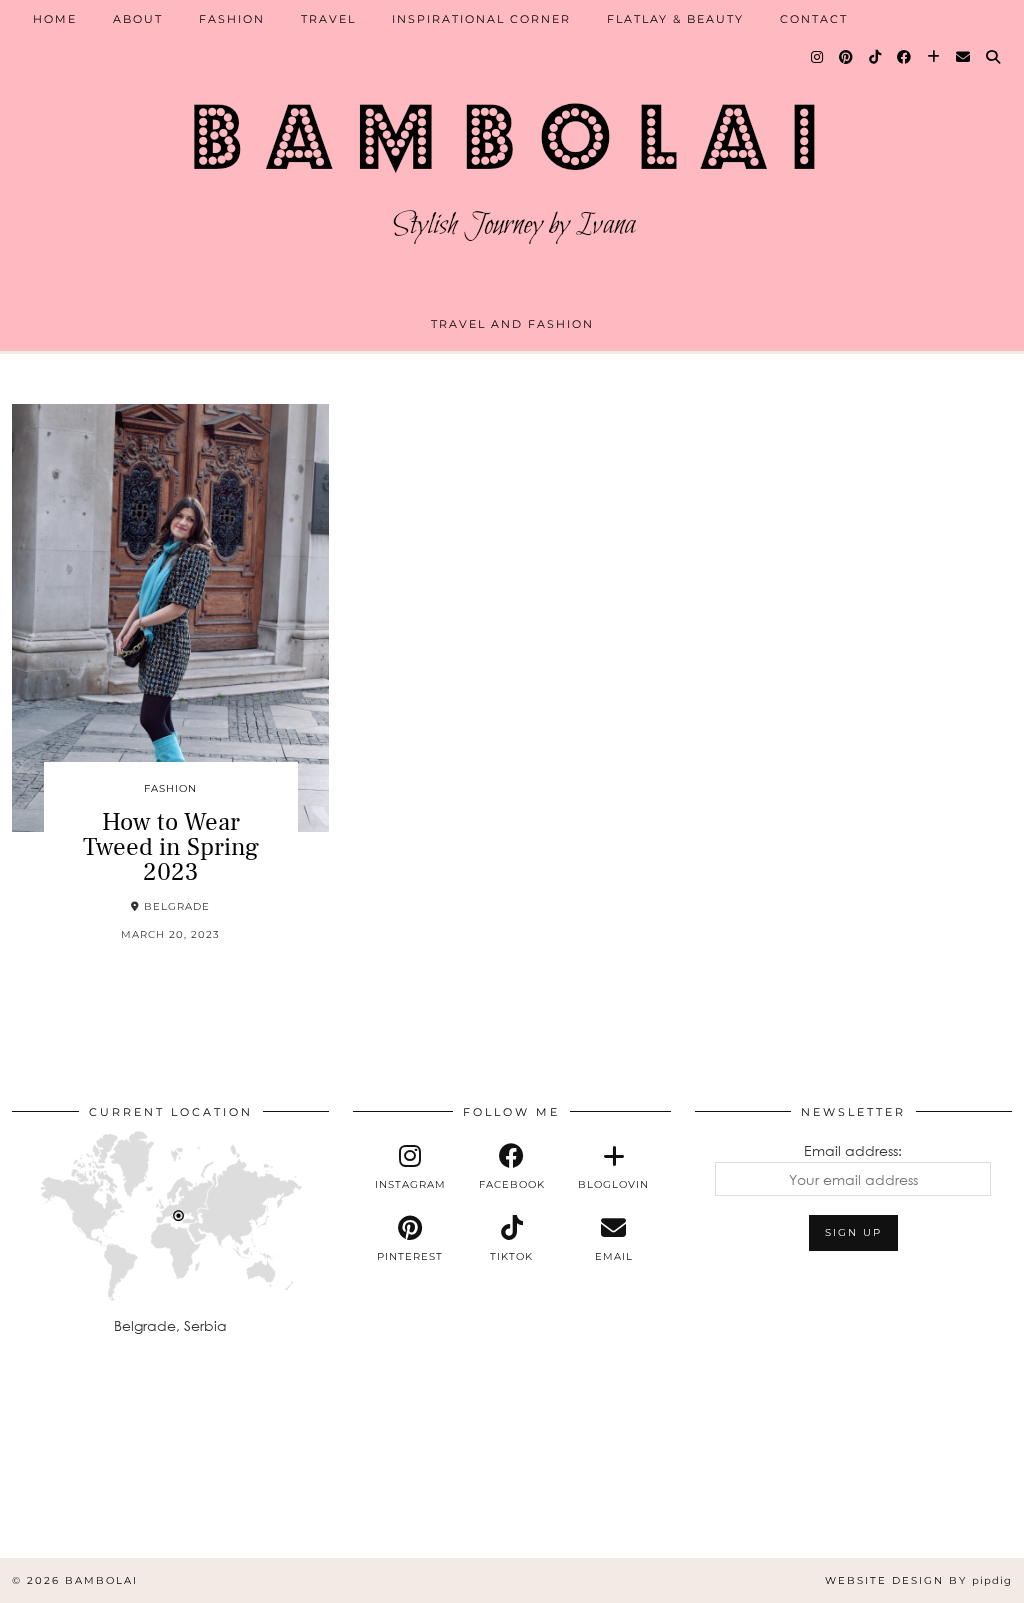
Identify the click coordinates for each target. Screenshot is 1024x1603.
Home (55, 19)
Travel (328, 19)
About (138, 19)
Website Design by (918, 1580)
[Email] (964, 57)
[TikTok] (876, 57)
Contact (814, 19)
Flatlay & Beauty (675, 19)
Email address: (853, 1150)
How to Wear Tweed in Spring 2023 (171, 847)
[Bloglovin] (934, 57)
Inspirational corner (481, 19)
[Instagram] (818, 57)
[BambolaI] (512, 165)
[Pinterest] (847, 57)
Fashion (232, 19)
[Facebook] (905, 57)
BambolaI (101, 1580)
